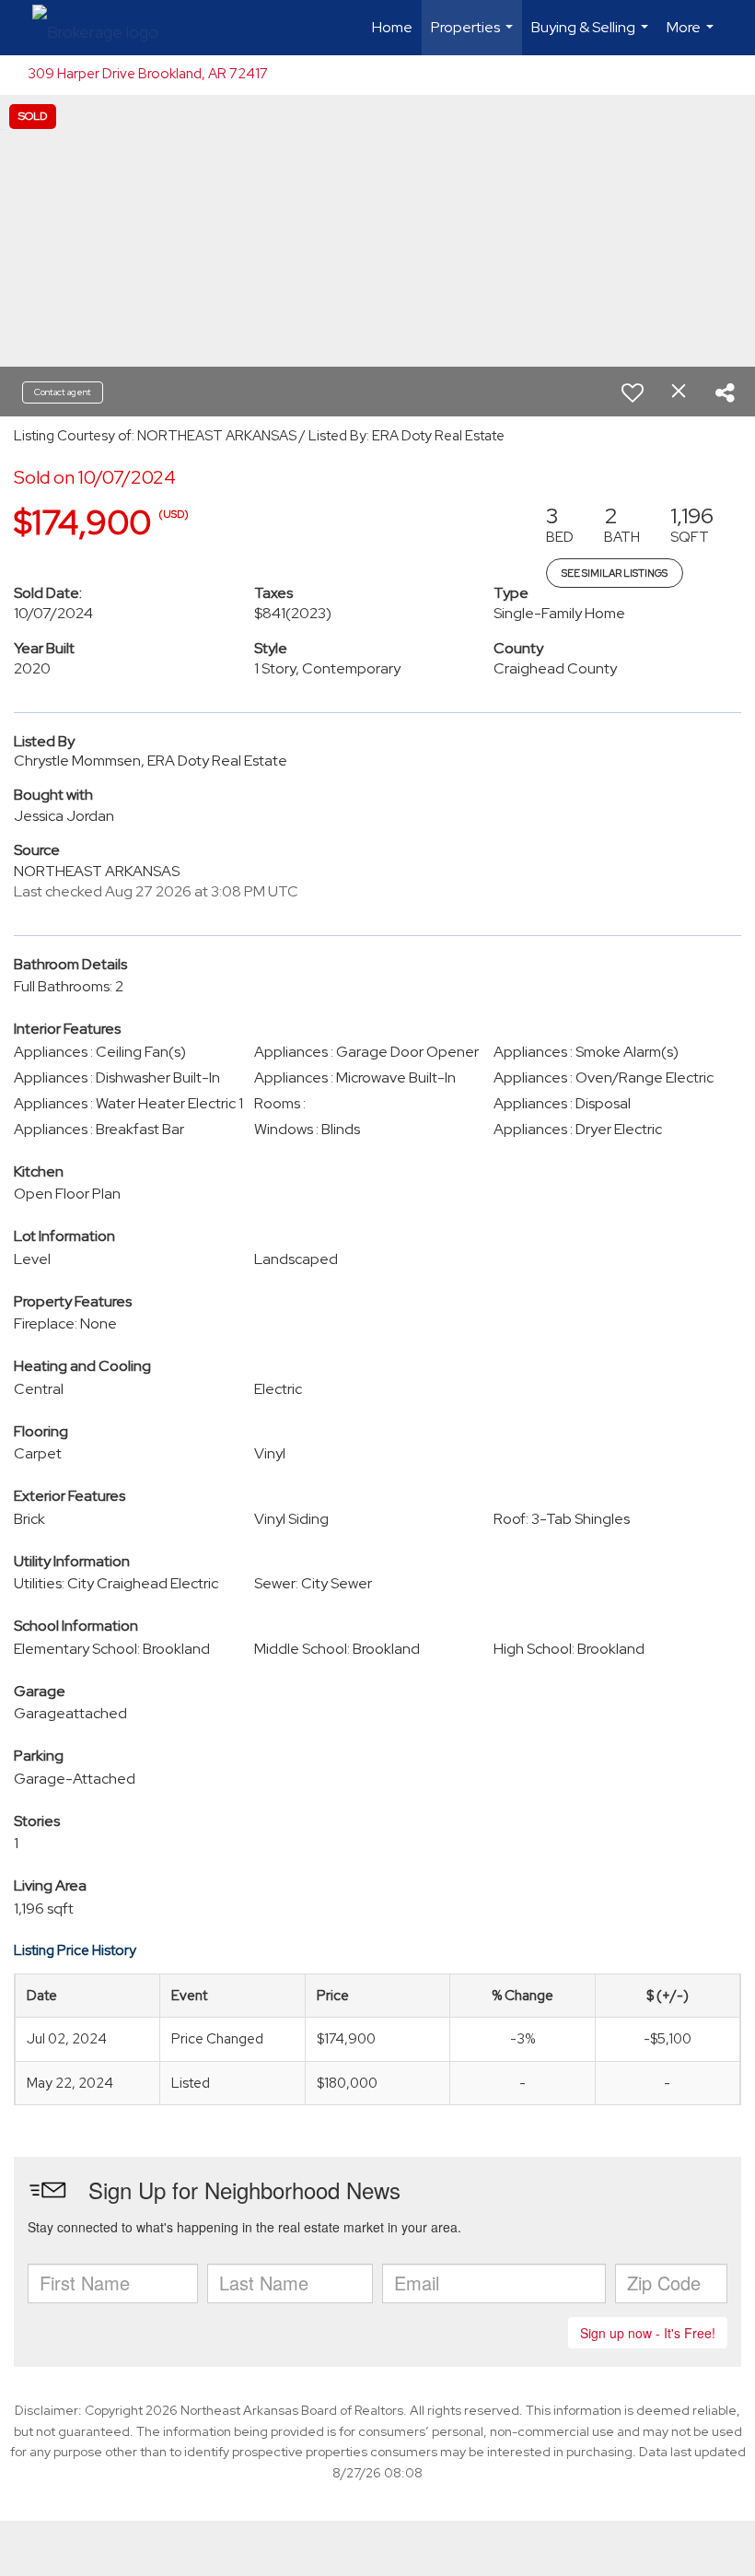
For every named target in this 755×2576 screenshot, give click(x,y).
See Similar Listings (615, 573)
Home (392, 27)
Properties (474, 36)
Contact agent (63, 392)
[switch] (633, 392)
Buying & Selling (592, 36)
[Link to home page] (105, 28)
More (692, 36)
